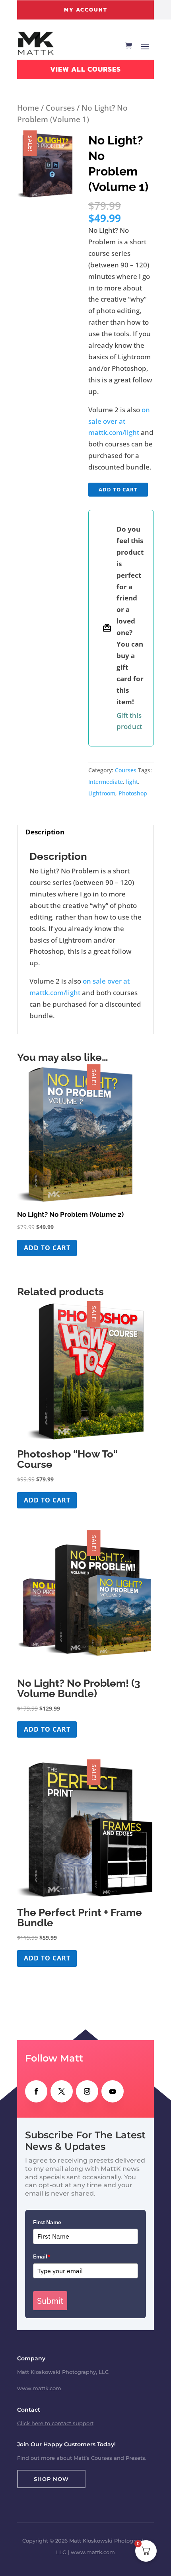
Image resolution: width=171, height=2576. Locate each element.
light (132, 782)
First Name (47, 2222)
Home (28, 108)
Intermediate (106, 782)
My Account (86, 10)
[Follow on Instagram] (87, 2091)
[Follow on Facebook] (36, 2091)
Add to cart (118, 489)
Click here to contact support (55, 2423)
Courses (60, 108)
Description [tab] (45, 832)
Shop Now (51, 2479)
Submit (50, 2301)
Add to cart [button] (47, 1248)
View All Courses (85, 69)
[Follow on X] (62, 2091)
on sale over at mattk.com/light (119, 421)
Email (42, 2256)
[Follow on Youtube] (113, 2091)
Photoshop (133, 793)
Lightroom (102, 793)
